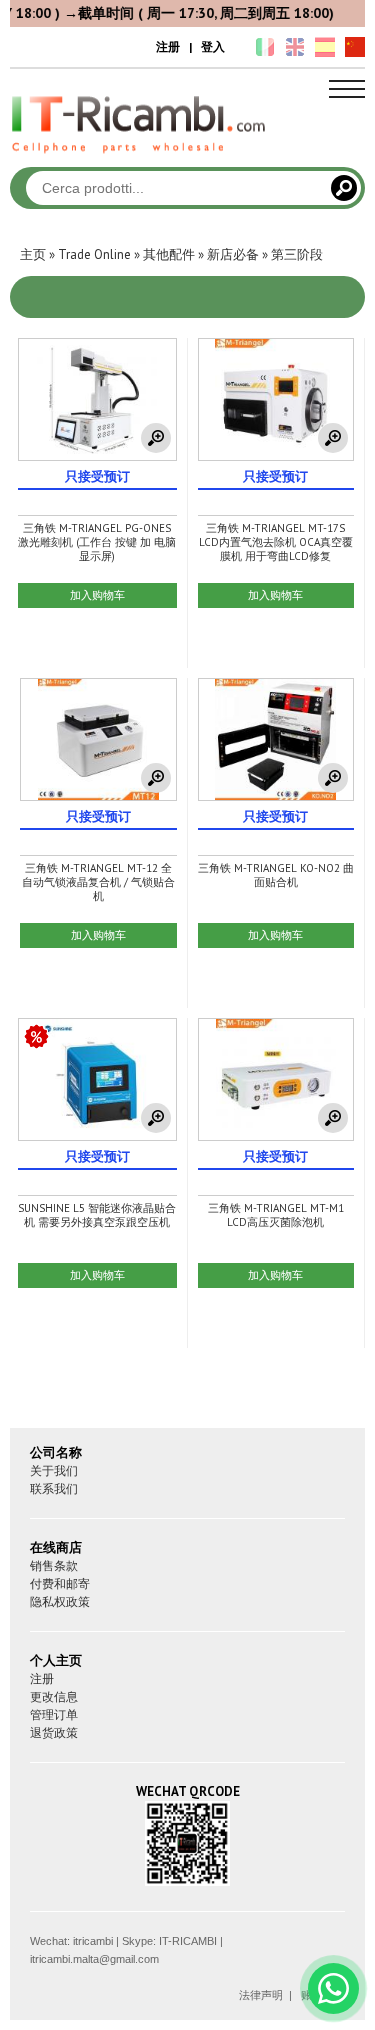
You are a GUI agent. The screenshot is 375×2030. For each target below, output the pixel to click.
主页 (33, 254)
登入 (213, 46)
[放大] (156, 438)
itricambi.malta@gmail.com (94, 1959)
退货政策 (54, 1732)
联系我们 (54, 1488)
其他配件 (169, 254)
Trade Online (94, 254)
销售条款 (54, 1565)
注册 (168, 46)
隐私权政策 (60, 1601)
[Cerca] (344, 188)
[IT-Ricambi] (140, 158)
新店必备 (233, 254)
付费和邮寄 (60, 1583)
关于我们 (54, 1470)
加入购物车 (97, 595)
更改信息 (54, 1696)
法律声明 (261, 1995)
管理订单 (54, 1714)
